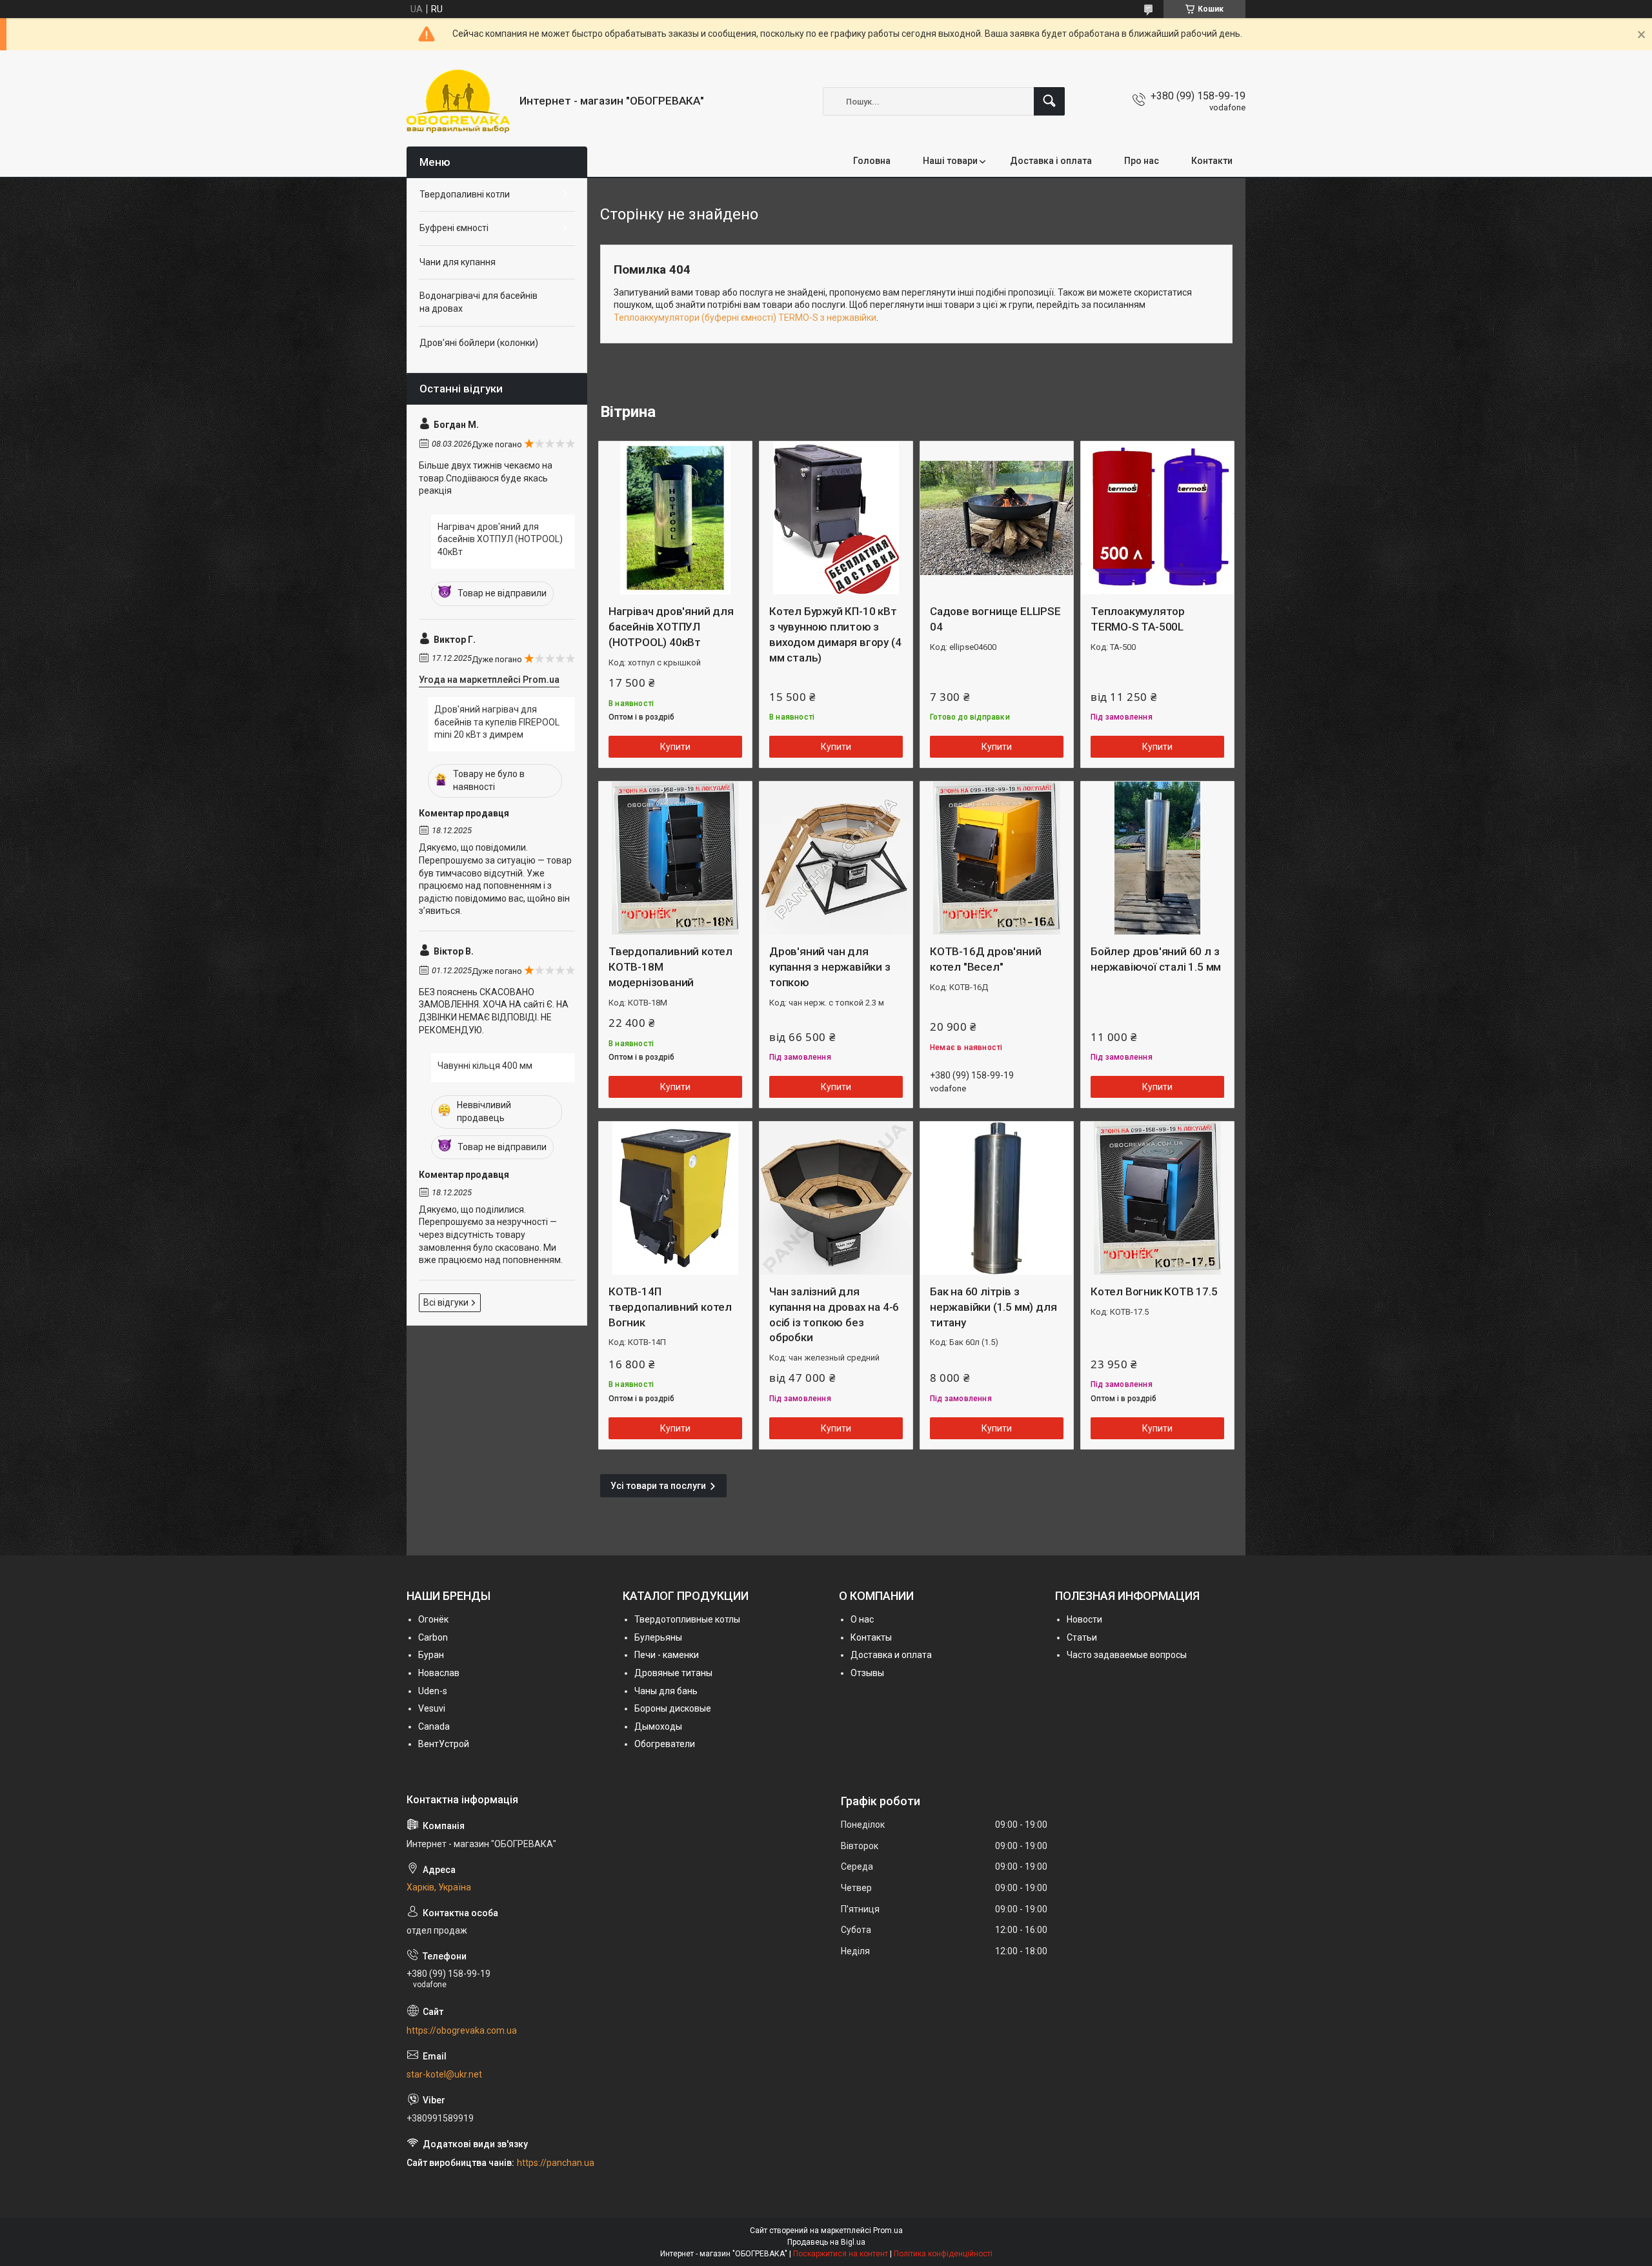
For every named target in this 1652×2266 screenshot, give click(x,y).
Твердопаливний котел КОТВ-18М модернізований (670, 967)
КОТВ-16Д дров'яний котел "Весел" (985, 959)
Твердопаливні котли (465, 194)
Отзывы (867, 1673)
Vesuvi (432, 1708)
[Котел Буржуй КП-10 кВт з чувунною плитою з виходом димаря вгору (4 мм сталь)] (836, 518)
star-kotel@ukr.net (444, 2074)
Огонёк (433, 1619)
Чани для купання (458, 262)
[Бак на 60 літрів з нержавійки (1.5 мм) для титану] (997, 1198)
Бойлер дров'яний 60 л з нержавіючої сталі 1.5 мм (1156, 959)
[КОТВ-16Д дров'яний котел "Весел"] (997, 858)
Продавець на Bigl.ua (826, 2242)
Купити (675, 747)
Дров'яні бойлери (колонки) (479, 343)
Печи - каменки (667, 1655)
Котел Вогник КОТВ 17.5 (1154, 1291)
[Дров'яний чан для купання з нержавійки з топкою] (836, 858)
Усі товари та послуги (658, 1486)
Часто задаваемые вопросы (1127, 1655)
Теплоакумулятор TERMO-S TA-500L (1138, 619)
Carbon (433, 1637)
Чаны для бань (666, 1691)
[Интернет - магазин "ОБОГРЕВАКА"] (458, 101)
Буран (431, 1655)
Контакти (1212, 161)
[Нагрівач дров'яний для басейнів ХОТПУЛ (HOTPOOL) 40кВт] (675, 518)
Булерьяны (658, 1637)
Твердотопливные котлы (687, 1619)
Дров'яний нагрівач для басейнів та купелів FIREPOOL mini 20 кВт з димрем (497, 722)
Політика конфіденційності (943, 2254)
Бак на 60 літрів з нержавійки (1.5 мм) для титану (993, 1307)
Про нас (1142, 161)
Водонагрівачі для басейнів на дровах (478, 302)
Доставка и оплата (891, 1655)
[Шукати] (1049, 101)
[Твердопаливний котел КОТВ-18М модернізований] (675, 858)
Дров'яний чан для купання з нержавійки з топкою (830, 967)
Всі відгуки (446, 1302)
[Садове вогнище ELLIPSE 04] (997, 518)
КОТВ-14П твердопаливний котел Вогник (670, 1307)
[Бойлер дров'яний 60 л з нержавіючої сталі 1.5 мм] (1157, 858)
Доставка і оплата (1051, 161)
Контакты (871, 1637)
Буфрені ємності (454, 228)
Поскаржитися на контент (841, 2254)
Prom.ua (888, 2231)
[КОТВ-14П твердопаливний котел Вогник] (675, 1198)
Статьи (1082, 1637)
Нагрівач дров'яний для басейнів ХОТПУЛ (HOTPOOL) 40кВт (671, 627)
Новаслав (439, 1673)
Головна (872, 161)
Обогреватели (665, 1744)
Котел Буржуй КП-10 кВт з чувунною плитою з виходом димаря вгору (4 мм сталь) (835, 634)
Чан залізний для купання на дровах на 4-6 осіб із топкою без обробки (834, 1314)
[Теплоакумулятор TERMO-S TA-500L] (1157, 518)
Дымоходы (658, 1726)
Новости (1084, 1619)
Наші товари (950, 161)
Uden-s (433, 1691)
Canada (434, 1726)
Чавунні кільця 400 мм (485, 1066)
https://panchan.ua (556, 2163)
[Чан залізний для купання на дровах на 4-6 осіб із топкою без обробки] (836, 1198)
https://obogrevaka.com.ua (462, 2030)
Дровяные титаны (673, 1673)
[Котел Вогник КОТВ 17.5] (1157, 1198)
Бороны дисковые (673, 1708)
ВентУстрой (444, 1744)
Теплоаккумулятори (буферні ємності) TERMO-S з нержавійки (745, 318)
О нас (862, 1619)
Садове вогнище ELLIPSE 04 (995, 619)
